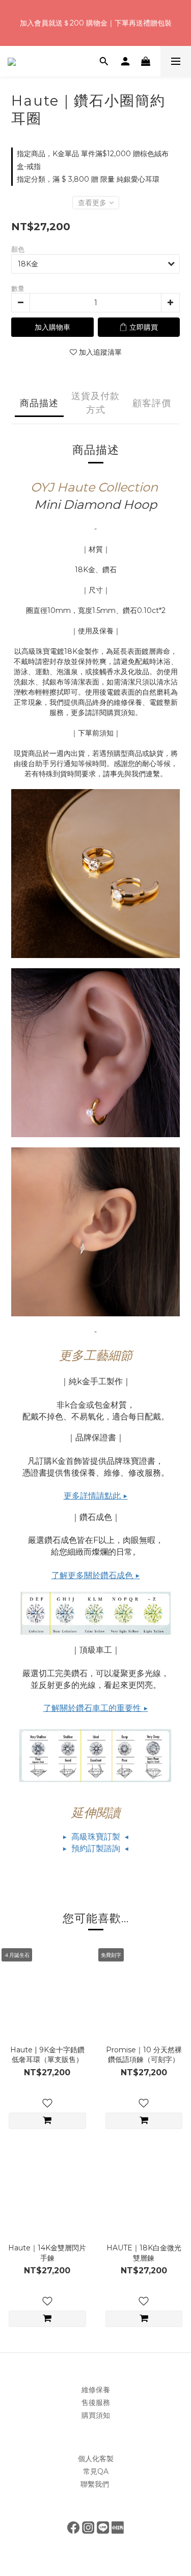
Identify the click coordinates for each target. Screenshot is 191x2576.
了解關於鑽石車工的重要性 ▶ (96, 1708)
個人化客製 (96, 2459)
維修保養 (96, 2390)
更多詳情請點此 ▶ (96, 1496)
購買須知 (96, 2415)
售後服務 (96, 2402)
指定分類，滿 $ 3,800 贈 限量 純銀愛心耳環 (88, 179)
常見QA (96, 2471)
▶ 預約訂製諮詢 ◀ (96, 1848)
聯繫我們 (96, 2484)
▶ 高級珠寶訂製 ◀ (96, 1837)
